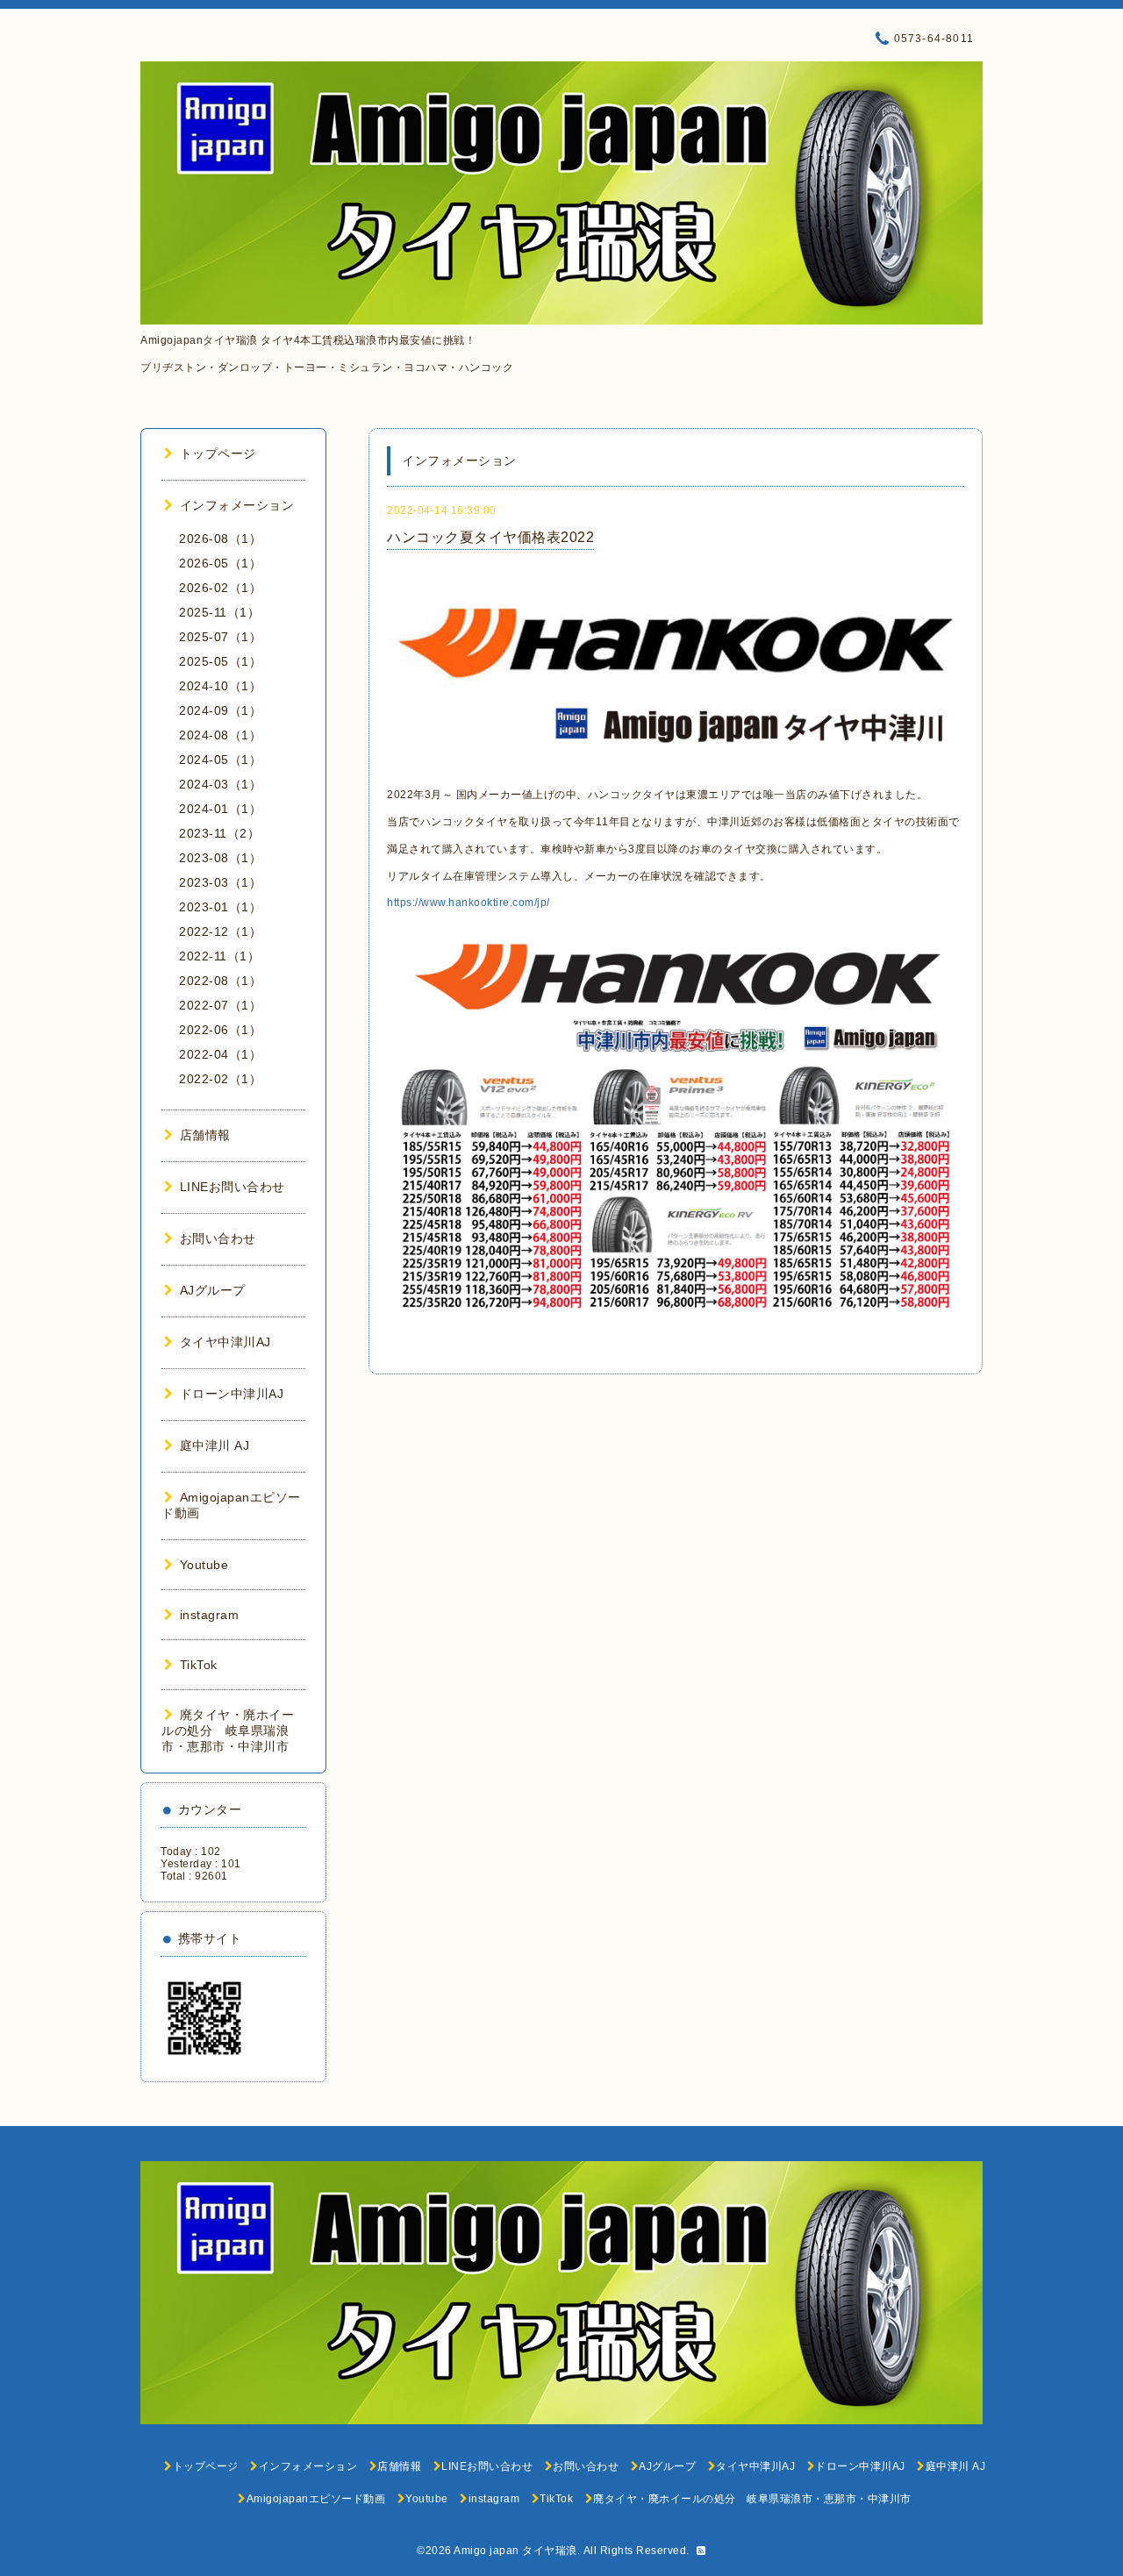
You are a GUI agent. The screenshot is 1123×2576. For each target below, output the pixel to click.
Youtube (204, 1565)
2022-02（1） (220, 1079)
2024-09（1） (220, 710)
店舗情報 (205, 1135)
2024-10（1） (220, 686)
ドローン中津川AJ (232, 1394)
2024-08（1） (220, 735)
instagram (209, 1615)
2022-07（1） (220, 1005)
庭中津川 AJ (215, 1445)
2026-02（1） (220, 588)
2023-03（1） (220, 882)
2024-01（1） (220, 809)
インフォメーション (237, 505)
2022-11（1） (219, 956)
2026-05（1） (220, 563)
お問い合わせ (218, 1238)
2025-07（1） (220, 637)
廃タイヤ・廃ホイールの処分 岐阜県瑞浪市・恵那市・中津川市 (228, 1730)
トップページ (218, 453)
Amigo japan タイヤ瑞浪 (515, 2551)
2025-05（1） (220, 661)
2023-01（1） (220, 907)
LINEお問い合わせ (232, 1187)
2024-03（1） (220, 784)
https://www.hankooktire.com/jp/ (469, 903)
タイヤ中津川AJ (225, 1342)
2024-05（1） (220, 760)
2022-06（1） (220, 1030)
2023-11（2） (219, 833)
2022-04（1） (220, 1054)
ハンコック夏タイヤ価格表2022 (490, 537)
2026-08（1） (220, 539)
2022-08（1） (220, 981)
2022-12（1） (220, 931)
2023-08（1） (220, 858)
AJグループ (213, 1290)
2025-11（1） (219, 612)
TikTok (199, 1665)
